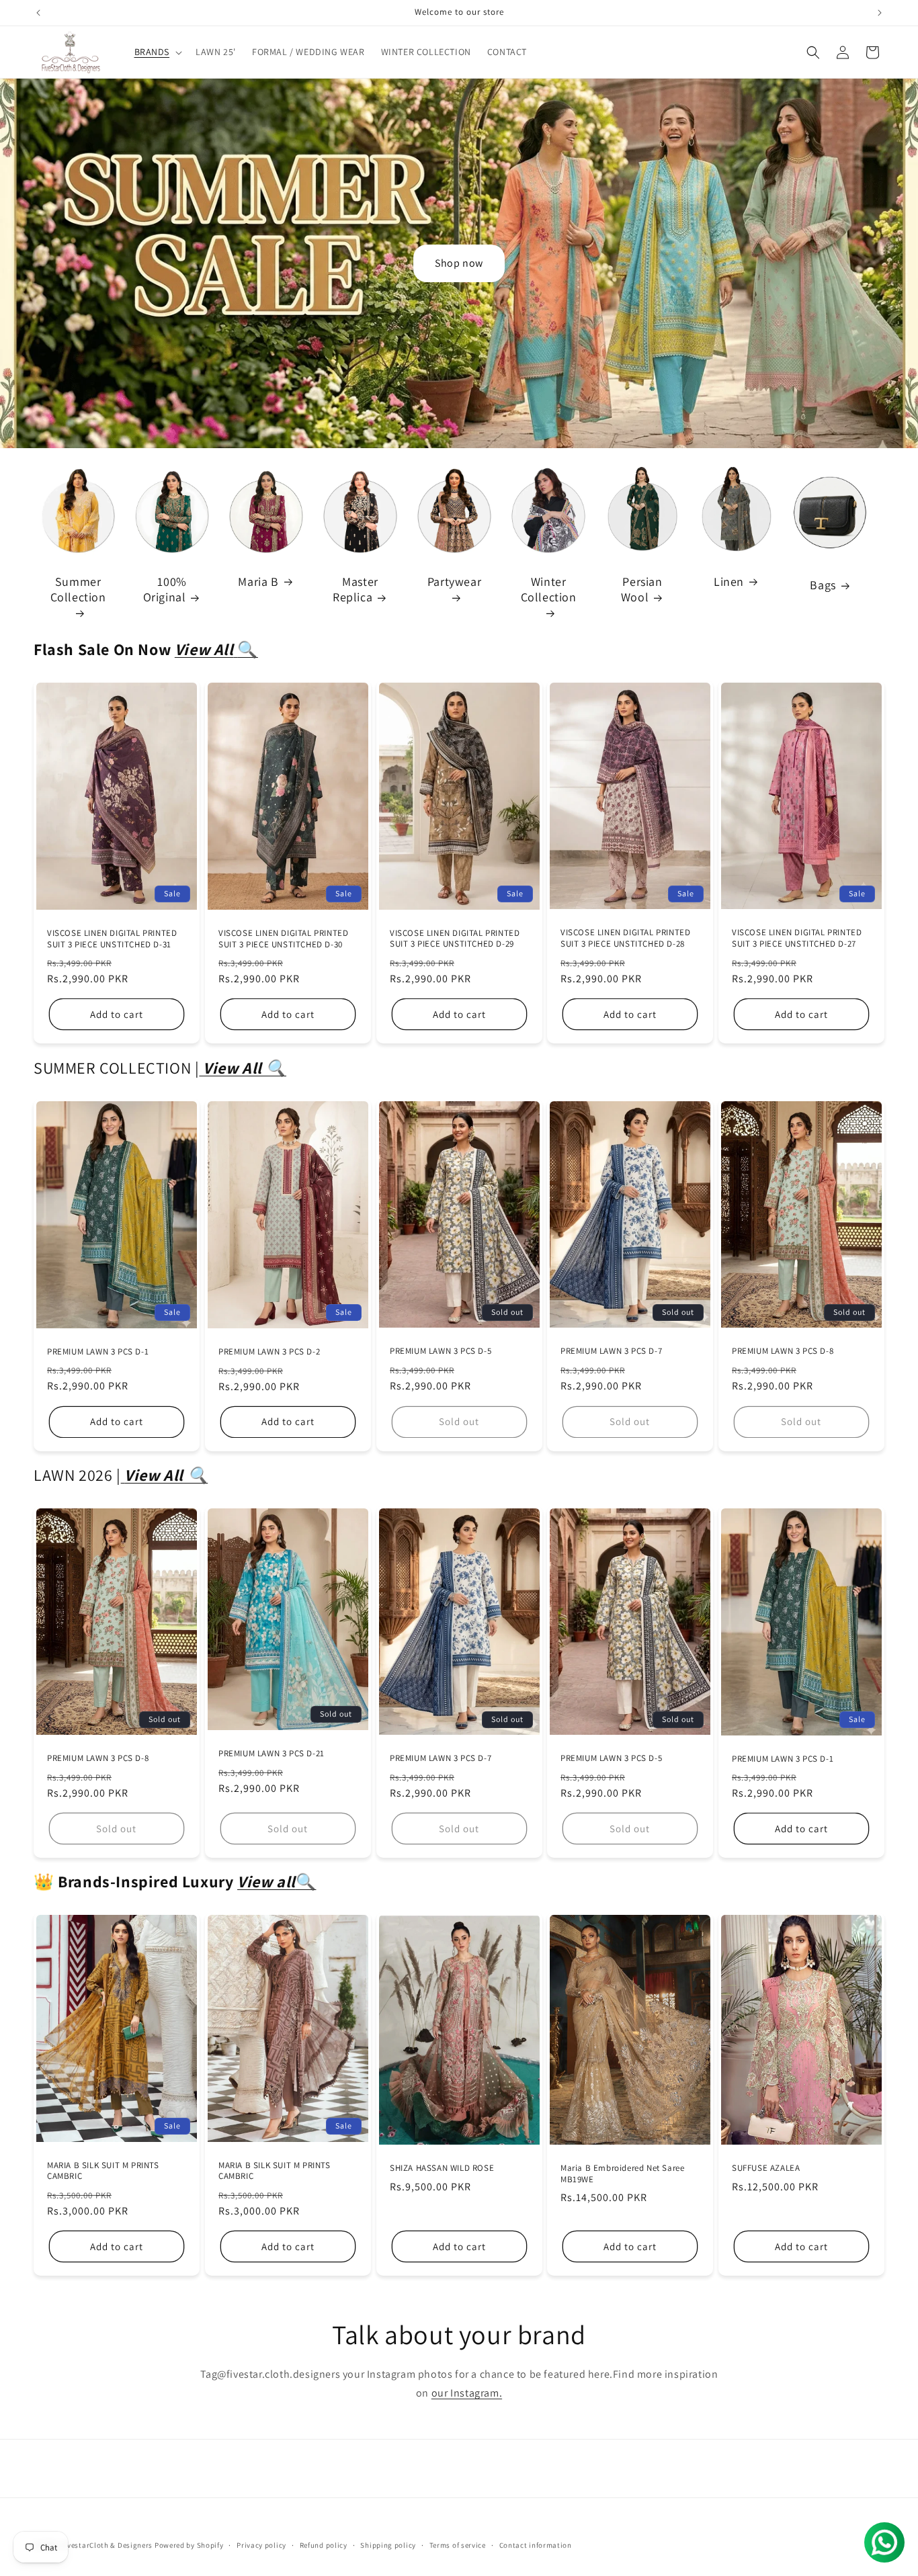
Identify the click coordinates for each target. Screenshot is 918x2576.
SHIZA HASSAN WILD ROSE (442, 2168)
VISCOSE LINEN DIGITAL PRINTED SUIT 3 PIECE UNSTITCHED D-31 (112, 939)
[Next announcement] (880, 13)
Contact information (536, 2544)
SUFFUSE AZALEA (766, 2168)
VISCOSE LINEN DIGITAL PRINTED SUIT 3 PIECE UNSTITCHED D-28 (625, 939)
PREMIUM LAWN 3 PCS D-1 (98, 1352)
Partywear (454, 582)
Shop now (459, 263)
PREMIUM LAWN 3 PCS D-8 (783, 1351)
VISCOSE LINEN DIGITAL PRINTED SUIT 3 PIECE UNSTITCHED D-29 (455, 939)
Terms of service (458, 2544)
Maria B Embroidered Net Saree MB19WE (622, 2174)
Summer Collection (78, 589)
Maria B (258, 582)
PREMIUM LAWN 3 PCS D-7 (611, 1351)
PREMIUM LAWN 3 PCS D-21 (272, 1754)
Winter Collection (549, 589)
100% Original (165, 589)
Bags (823, 585)
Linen (729, 582)
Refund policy (324, 2544)
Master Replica (356, 589)
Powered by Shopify (189, 2545)
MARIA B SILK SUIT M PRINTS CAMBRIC (103, 2171)
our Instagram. (467, 2393)
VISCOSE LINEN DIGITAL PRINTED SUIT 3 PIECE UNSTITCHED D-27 (797, 939)
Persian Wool (642, 589)
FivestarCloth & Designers (107, 2545)
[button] (157, 52)
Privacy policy (261, 2544)
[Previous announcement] (38, 13)
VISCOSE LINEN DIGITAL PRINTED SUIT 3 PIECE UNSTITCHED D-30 (283, 939)
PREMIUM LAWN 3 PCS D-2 (269, 1352)
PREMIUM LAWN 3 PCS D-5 (441, 1351)
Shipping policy (388, 2544)
